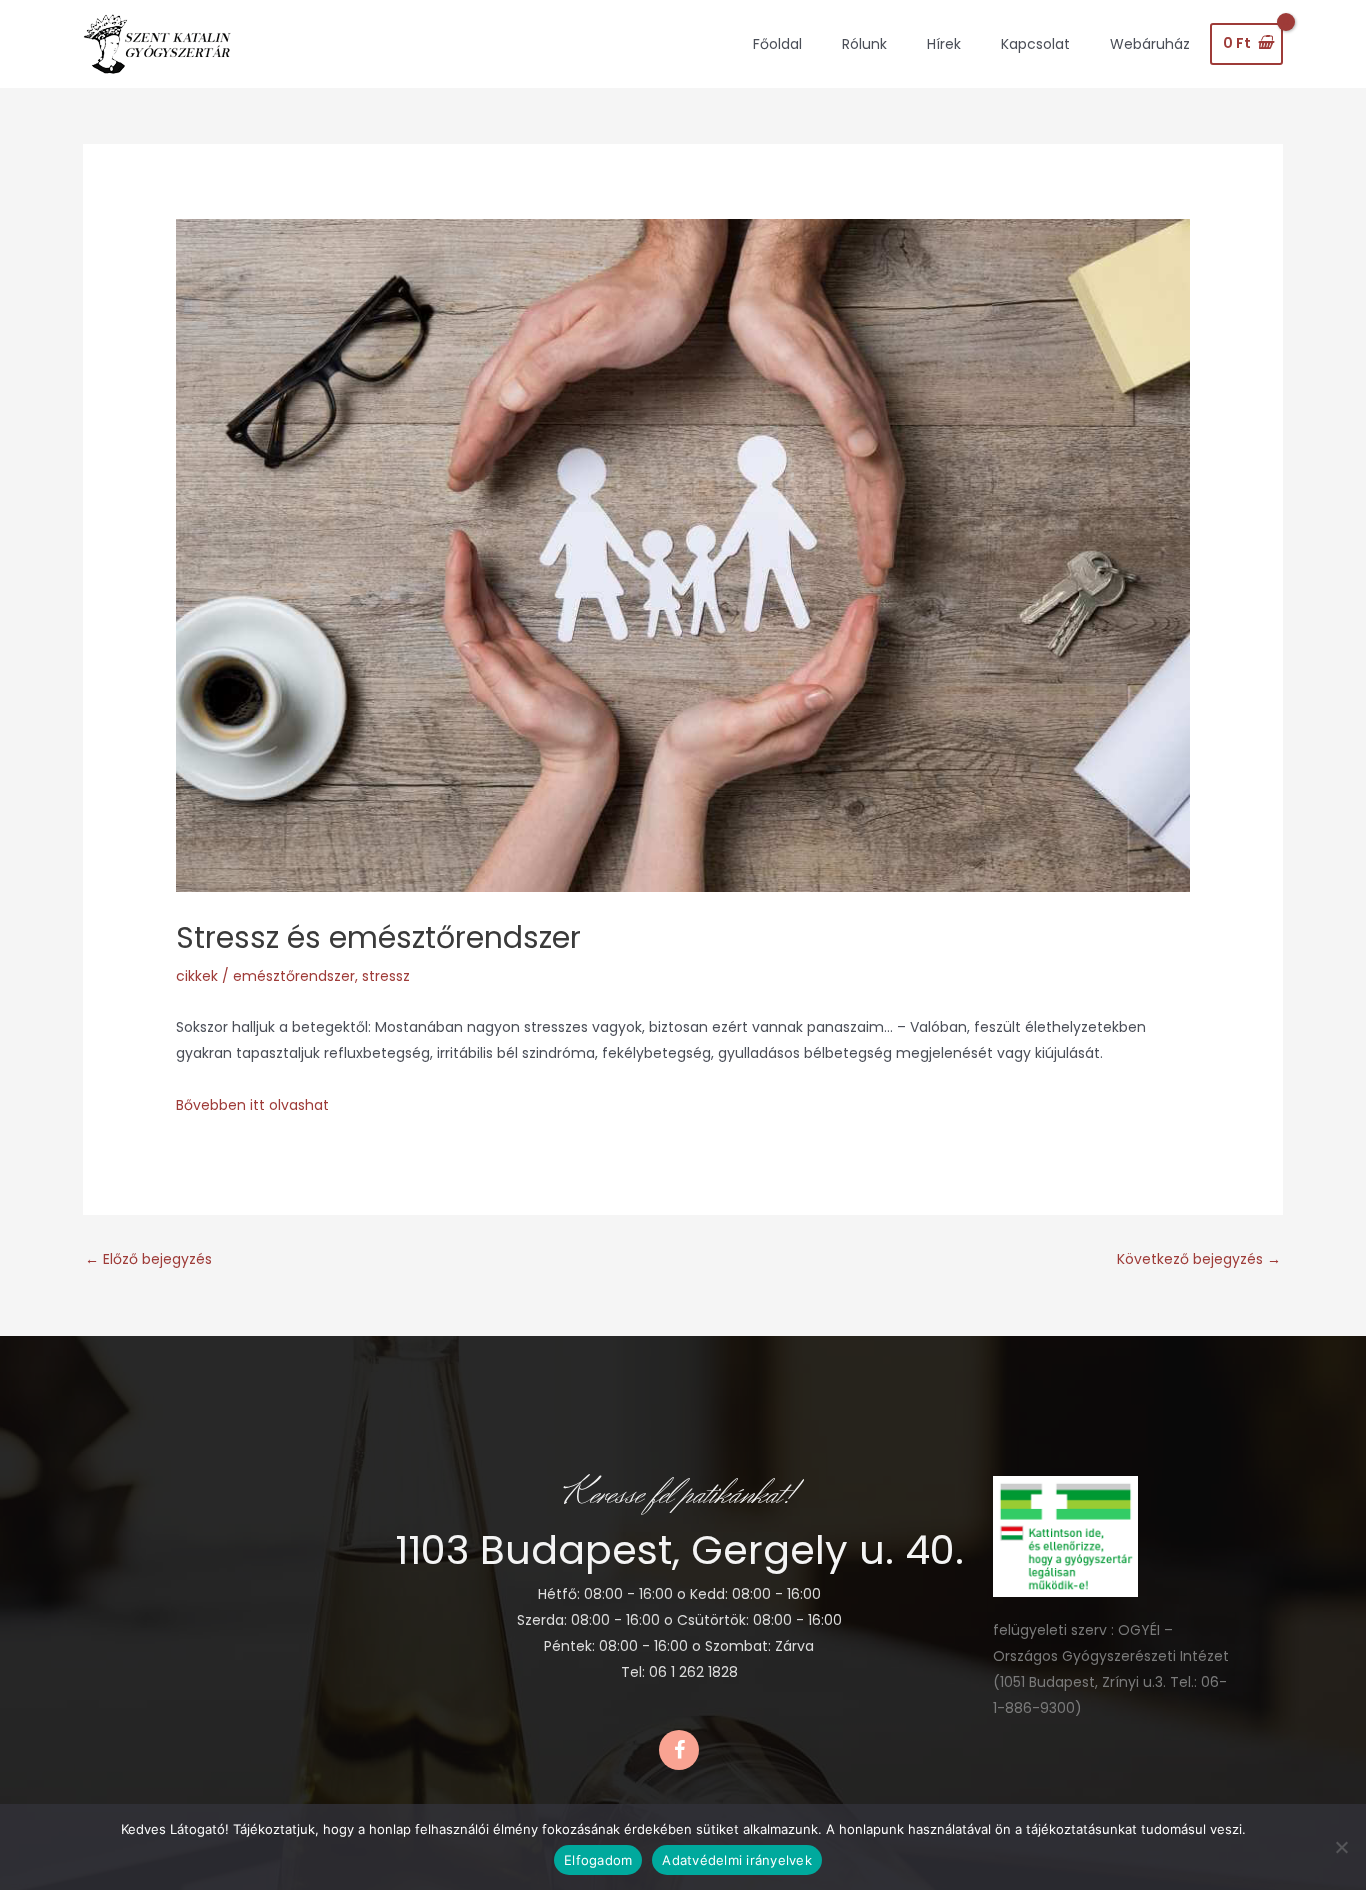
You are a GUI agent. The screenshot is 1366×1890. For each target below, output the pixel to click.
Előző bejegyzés (148, 1259)
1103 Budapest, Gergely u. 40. (679, 1550)
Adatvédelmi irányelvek (737, 1860)
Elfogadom (598, 1860)
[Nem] (1341, 1847)
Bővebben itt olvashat (252, 1105)
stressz (386, 976)
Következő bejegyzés (1199, 1259)
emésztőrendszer (294, 976)
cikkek (197, 976)
